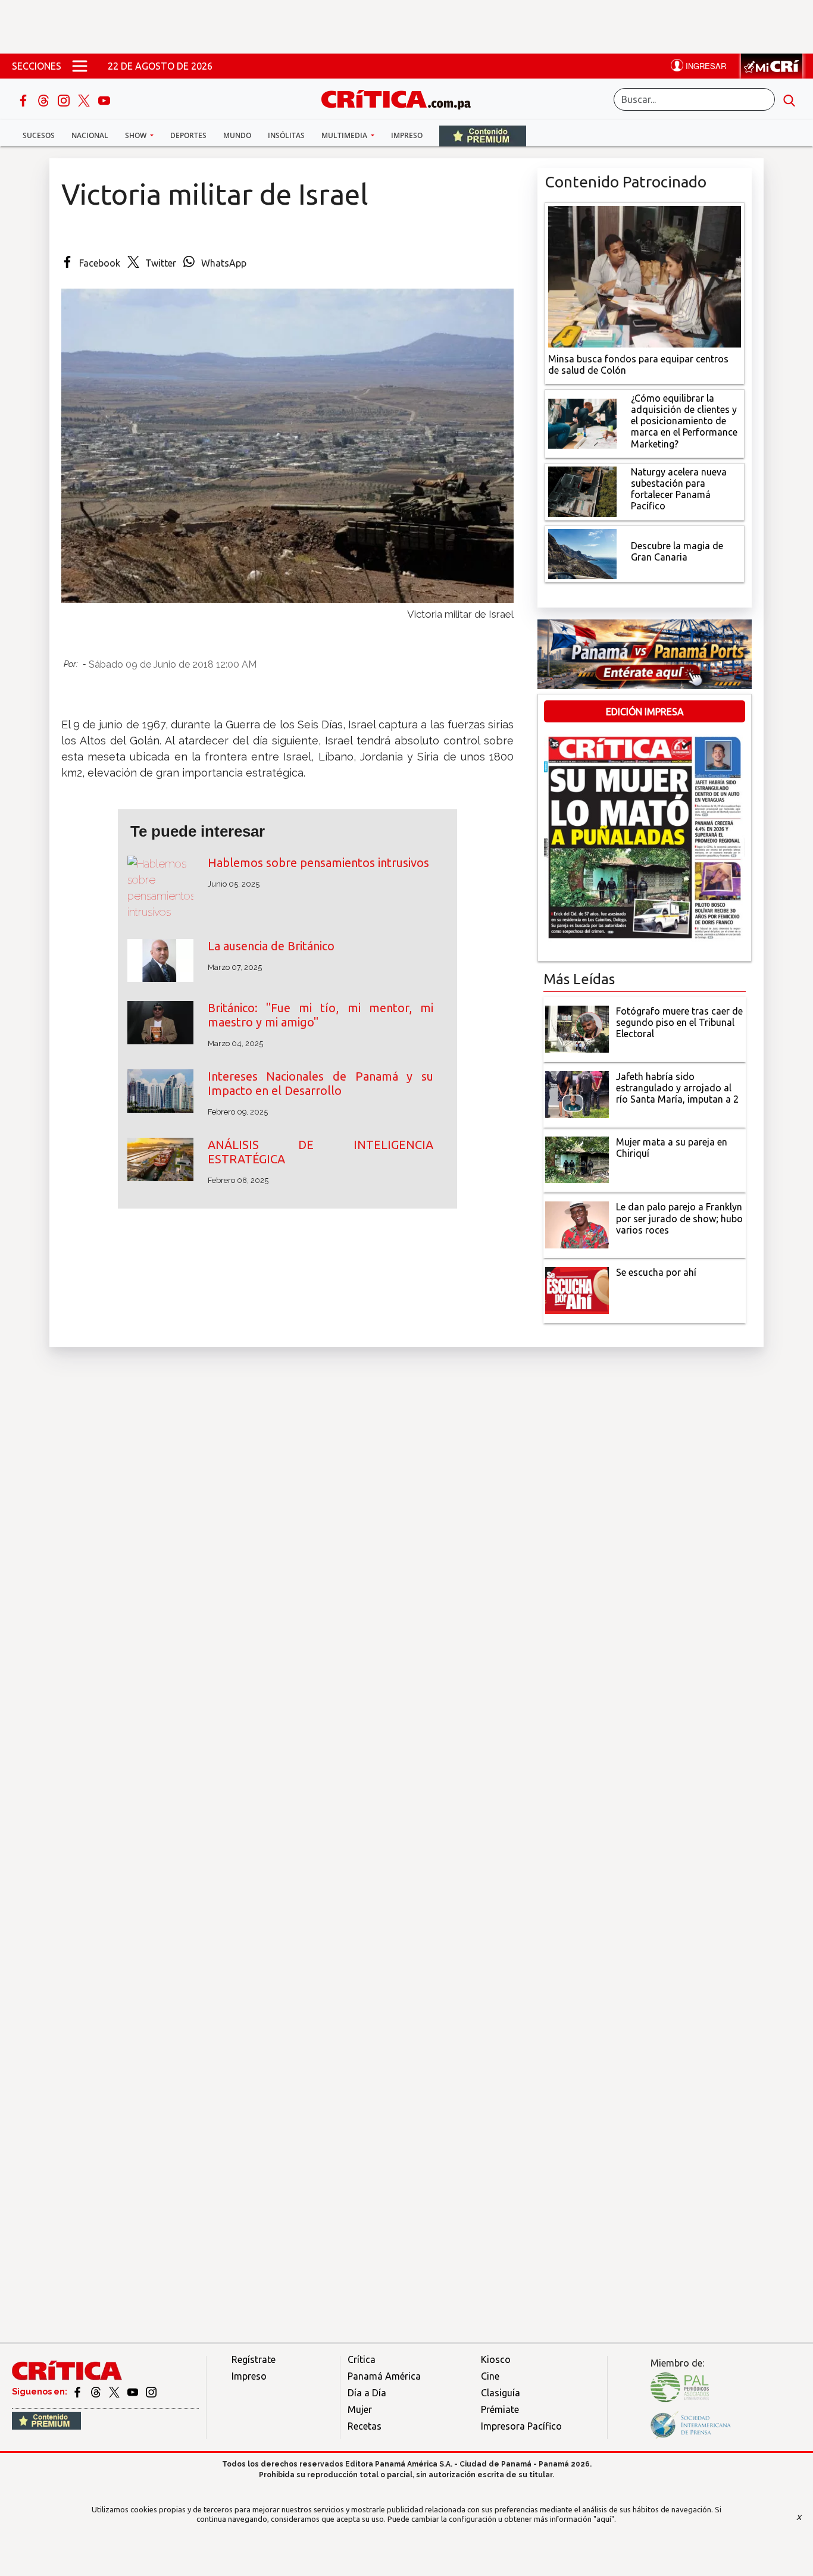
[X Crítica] (85, 99)
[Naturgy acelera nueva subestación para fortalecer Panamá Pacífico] (582, 490)
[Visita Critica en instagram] (151, 2392)
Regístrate (254, 2359)
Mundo (237, 135)
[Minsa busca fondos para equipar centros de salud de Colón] (645, 276)
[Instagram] (65, 99)
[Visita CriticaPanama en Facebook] (78, 2392)
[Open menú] (80, 66)
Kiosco (496, 2359)
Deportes (188, 135)
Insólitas (286, 135)
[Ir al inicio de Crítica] (402, 98)
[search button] (789, 99)
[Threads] (45, 99)
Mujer (360, 2409)
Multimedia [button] (345, 135)
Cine (490, 2376)
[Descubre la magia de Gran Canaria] (582, 553)
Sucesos (39, 135)
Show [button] (137, 135)
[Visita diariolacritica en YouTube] (134, 2392)
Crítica (362, 2359)
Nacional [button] (90, 135)
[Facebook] (24, 99)
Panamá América (384, 2376)
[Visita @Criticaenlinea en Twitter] (97, 2392)
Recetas (365, 2426)
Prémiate (500, 2409)
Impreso (407, 135)
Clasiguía (501, 2393)
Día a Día (367, 2393)
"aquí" (604, 2519)
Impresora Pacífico (521, 2426)
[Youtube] (104, 99)
